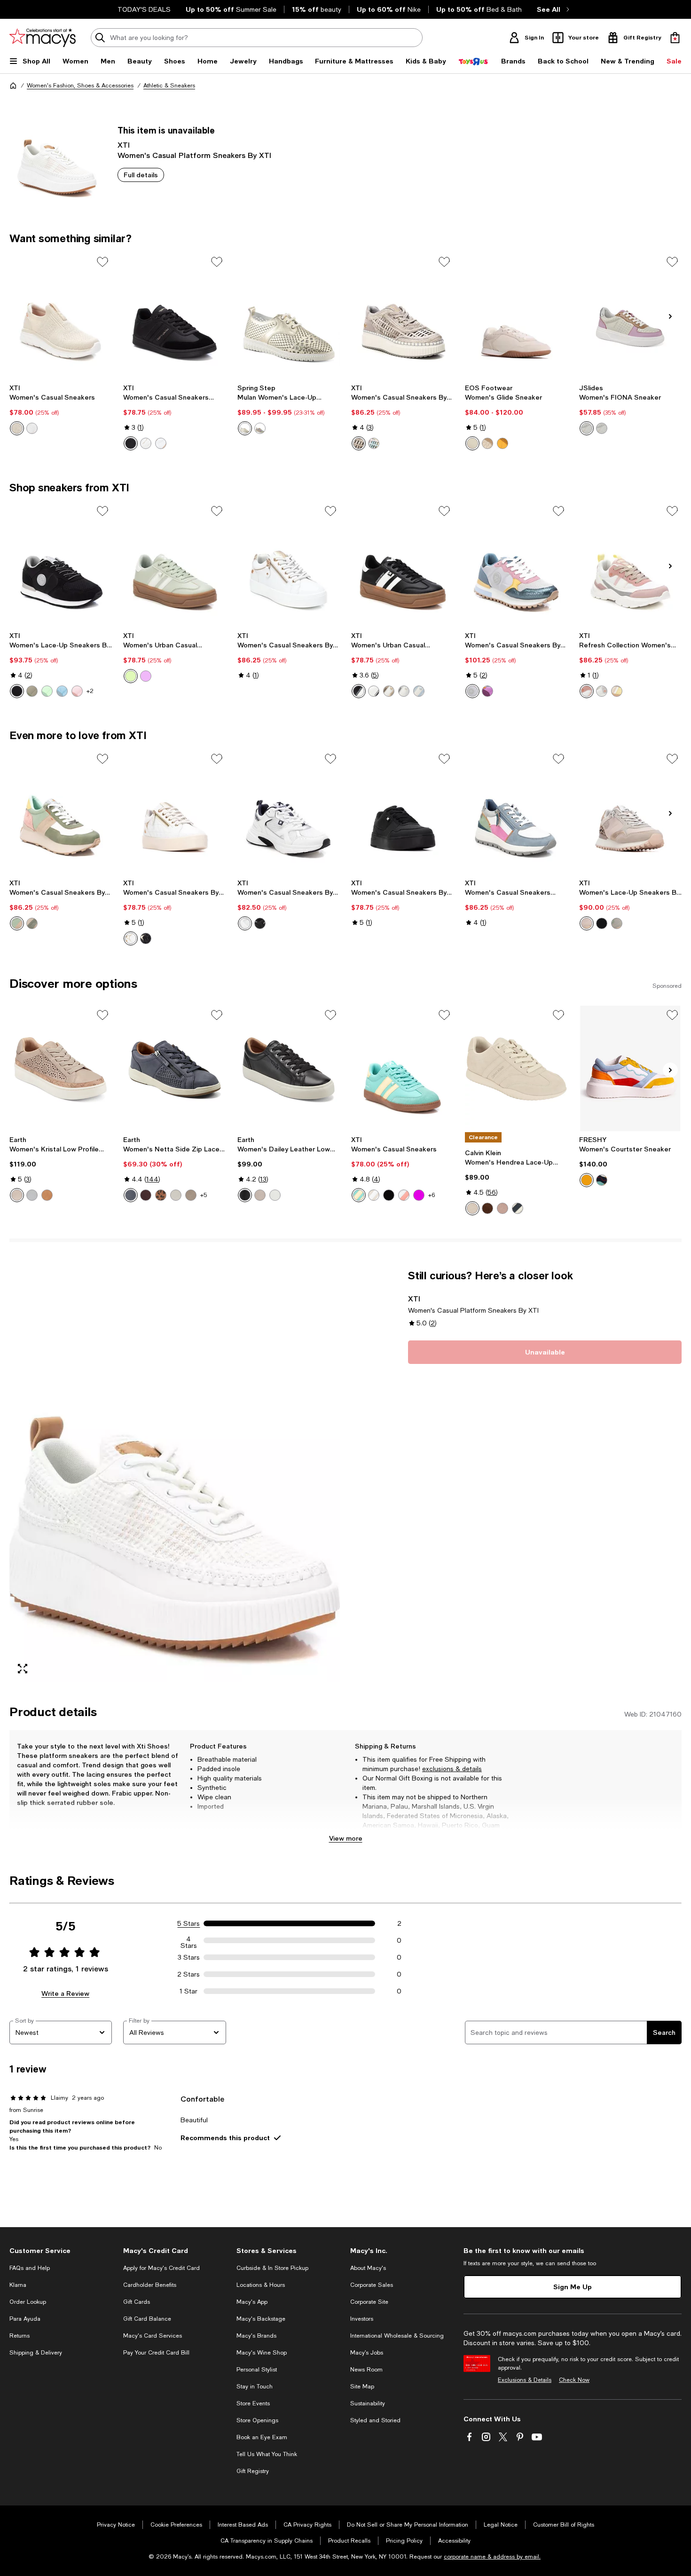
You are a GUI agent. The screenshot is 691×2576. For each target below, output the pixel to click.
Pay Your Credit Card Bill (156, 2353)
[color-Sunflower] (503, 443)
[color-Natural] (47, 1195)
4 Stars (189, 1940)
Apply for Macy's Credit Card (161, 2268)
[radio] (17, 428)
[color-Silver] (404, 691)
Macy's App (252, 2302)
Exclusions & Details (525, 2380)
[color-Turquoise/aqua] (47, 691)
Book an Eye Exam (262, 2437)
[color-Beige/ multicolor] (617, 691)
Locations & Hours (261, 2285)
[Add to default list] (102, 262)
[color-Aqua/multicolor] (17, 923)
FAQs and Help (30, 2268)
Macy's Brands (256, 2336)
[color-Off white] (472, 443)
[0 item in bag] (675, 38)
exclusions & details (452, 1769)
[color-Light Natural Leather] (176, 1195)
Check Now (574, 2380)
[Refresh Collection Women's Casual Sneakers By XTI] (630, 564)
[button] (175, 1476)
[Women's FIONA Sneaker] (630, 315)
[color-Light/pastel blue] (62, 691)
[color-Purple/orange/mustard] (602, 1180)
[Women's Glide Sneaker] (516, 315)
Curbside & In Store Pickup (272, 2268)
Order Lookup (28, 2302)
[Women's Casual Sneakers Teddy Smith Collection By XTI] (174, 315)
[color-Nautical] (587, 1180)
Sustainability (368, 2403)
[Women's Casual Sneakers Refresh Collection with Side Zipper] (516, 812)
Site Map (362, 2387)
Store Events (253, 2403)
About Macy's (368, 2268)
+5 (204, 1195)
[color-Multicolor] (374, 443)
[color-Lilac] (146, 676)
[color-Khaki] (617, 923)
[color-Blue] (419, 691)
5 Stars (188, 1923)
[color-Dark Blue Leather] (131, 1195)
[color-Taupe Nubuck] (191, 1195)
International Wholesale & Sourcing (397, 2336)
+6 (432, 1195)
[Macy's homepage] (13, 86)
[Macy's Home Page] (43, 38)
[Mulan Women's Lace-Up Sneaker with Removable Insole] (289, 315)
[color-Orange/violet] (487, 691)
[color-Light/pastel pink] (77, 691)
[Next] (670, 316)
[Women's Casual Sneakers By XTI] (402, 315)
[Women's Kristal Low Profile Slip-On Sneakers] (61, 1068)
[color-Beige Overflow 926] (587, 428)
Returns (20, 2336)
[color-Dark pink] (419, 1195)
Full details (141, 175)
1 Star (188, 1991)
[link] (61, 410)
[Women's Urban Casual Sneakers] (174, 564)
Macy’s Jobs (367, 2353)
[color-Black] (131, 443)
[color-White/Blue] (518, 1208)
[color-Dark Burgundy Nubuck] (146, 1195)
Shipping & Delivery (36, 2353)
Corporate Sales (372, 2285)
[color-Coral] (404, 1195)
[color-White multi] (260, 428)
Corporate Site (369, 2302)
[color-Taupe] (359, 443)
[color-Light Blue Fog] (32, 1195)
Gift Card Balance (147, 2319)
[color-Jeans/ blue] (472, 691)
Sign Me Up (573, 2287)
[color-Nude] (587, 691)
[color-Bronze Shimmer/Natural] (17, 1195)
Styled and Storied (375, 2420)
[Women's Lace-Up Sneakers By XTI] (61, 564)
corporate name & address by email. (492, 2557)
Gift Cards (137, 2302)
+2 (90, 691)
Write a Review (65, 1993)
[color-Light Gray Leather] (260, 1195)
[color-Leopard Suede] (161, 1195)
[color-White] (32, 428)
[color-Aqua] (131, 676)
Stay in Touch (255, 2387)
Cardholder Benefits (150, 2285)
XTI (124, 145)
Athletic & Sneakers (169, 86)
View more (346, 1838)
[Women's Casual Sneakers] (61, 315)
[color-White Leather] (275, 1195)
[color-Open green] (32, 691)
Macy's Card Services (153, 2336)
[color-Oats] (487, 443)
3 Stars (189, 1957)
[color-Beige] (17, 428)
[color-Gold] (161, 443)
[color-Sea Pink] (503, 1208)
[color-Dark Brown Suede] (487, 1208)
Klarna (18, 2285)
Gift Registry (253, 2471)
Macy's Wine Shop (262, 2353)
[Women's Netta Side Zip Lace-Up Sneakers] (174, 1068)
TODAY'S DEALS (144, 9)
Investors (362, 2319)
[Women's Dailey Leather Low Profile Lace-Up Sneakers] (289, 1068)
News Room (366, 2370)
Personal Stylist (257, 2370)
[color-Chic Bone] (472, 1208)
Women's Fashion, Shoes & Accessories (80, 86)
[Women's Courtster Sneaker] (630, 1068)
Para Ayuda (25, 2319)
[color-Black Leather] (245, 1195)
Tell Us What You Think (267, 2454)
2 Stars (188, 1974)
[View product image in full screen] (23, 1669)
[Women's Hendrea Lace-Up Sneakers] (516, 1068)
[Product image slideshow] (175, 1476)
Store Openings (257, 2420)
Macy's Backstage (261, 2319)
